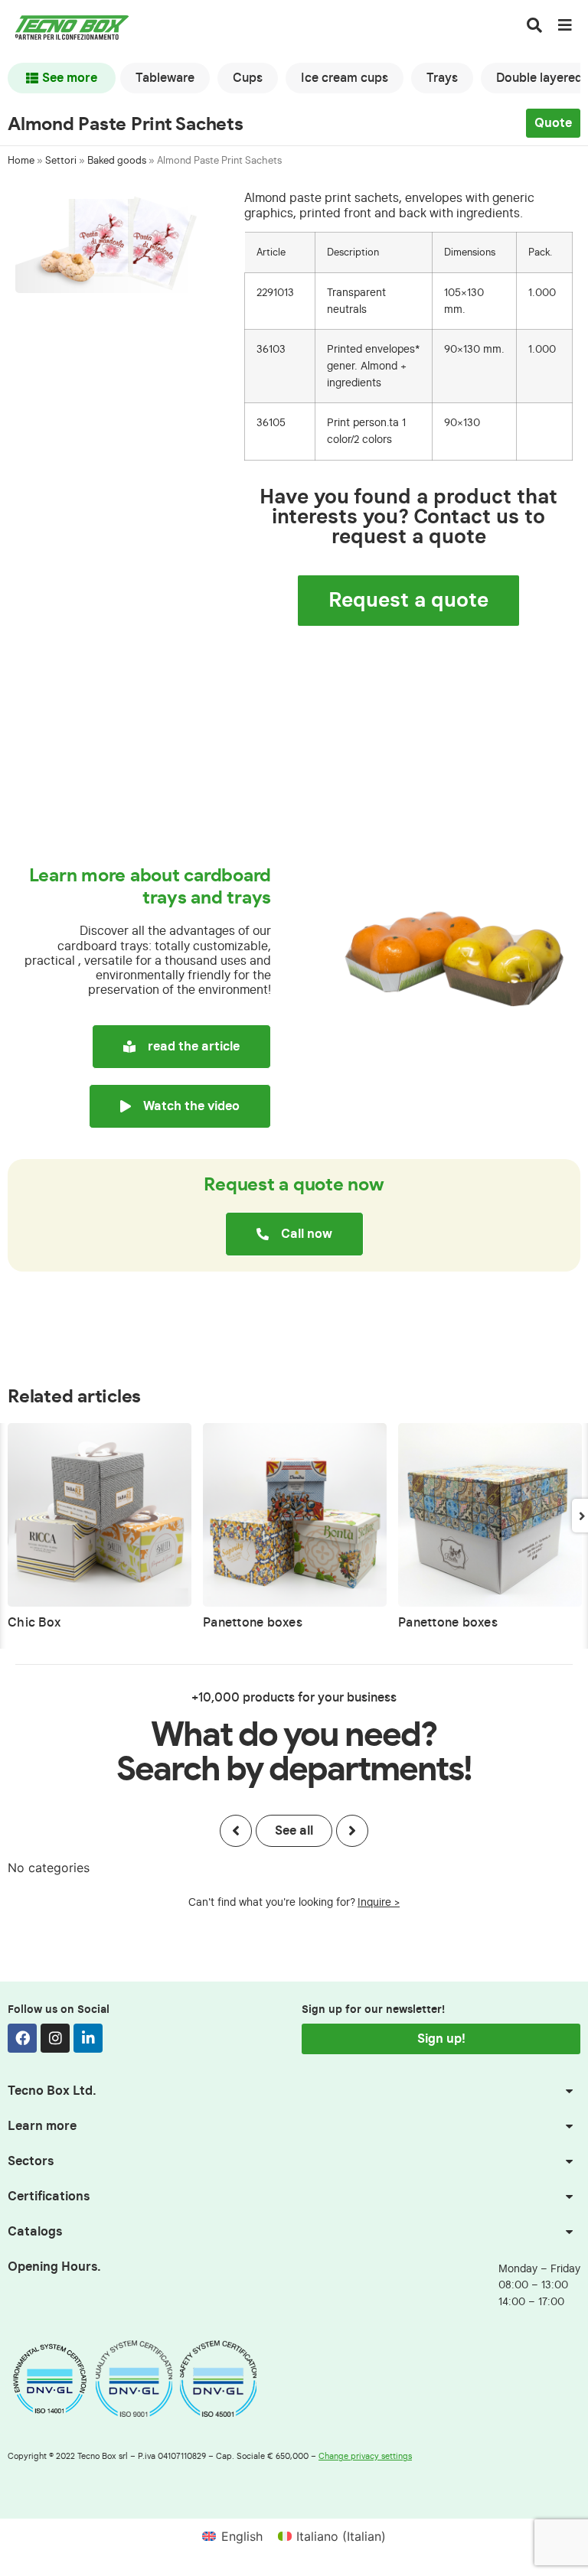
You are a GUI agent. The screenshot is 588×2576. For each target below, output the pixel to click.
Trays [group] (442, 78)
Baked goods (117, 161)
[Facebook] (22, 2038)
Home (21, 161)
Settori (61, 161)
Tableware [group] (165, 78)
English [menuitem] (242, 2536)
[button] (236, 1831)
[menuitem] (232, 2536)
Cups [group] (248, 78)
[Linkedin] (88, 2038)
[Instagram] (55, 2038)
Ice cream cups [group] (345, 78)
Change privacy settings (365, 2456)
